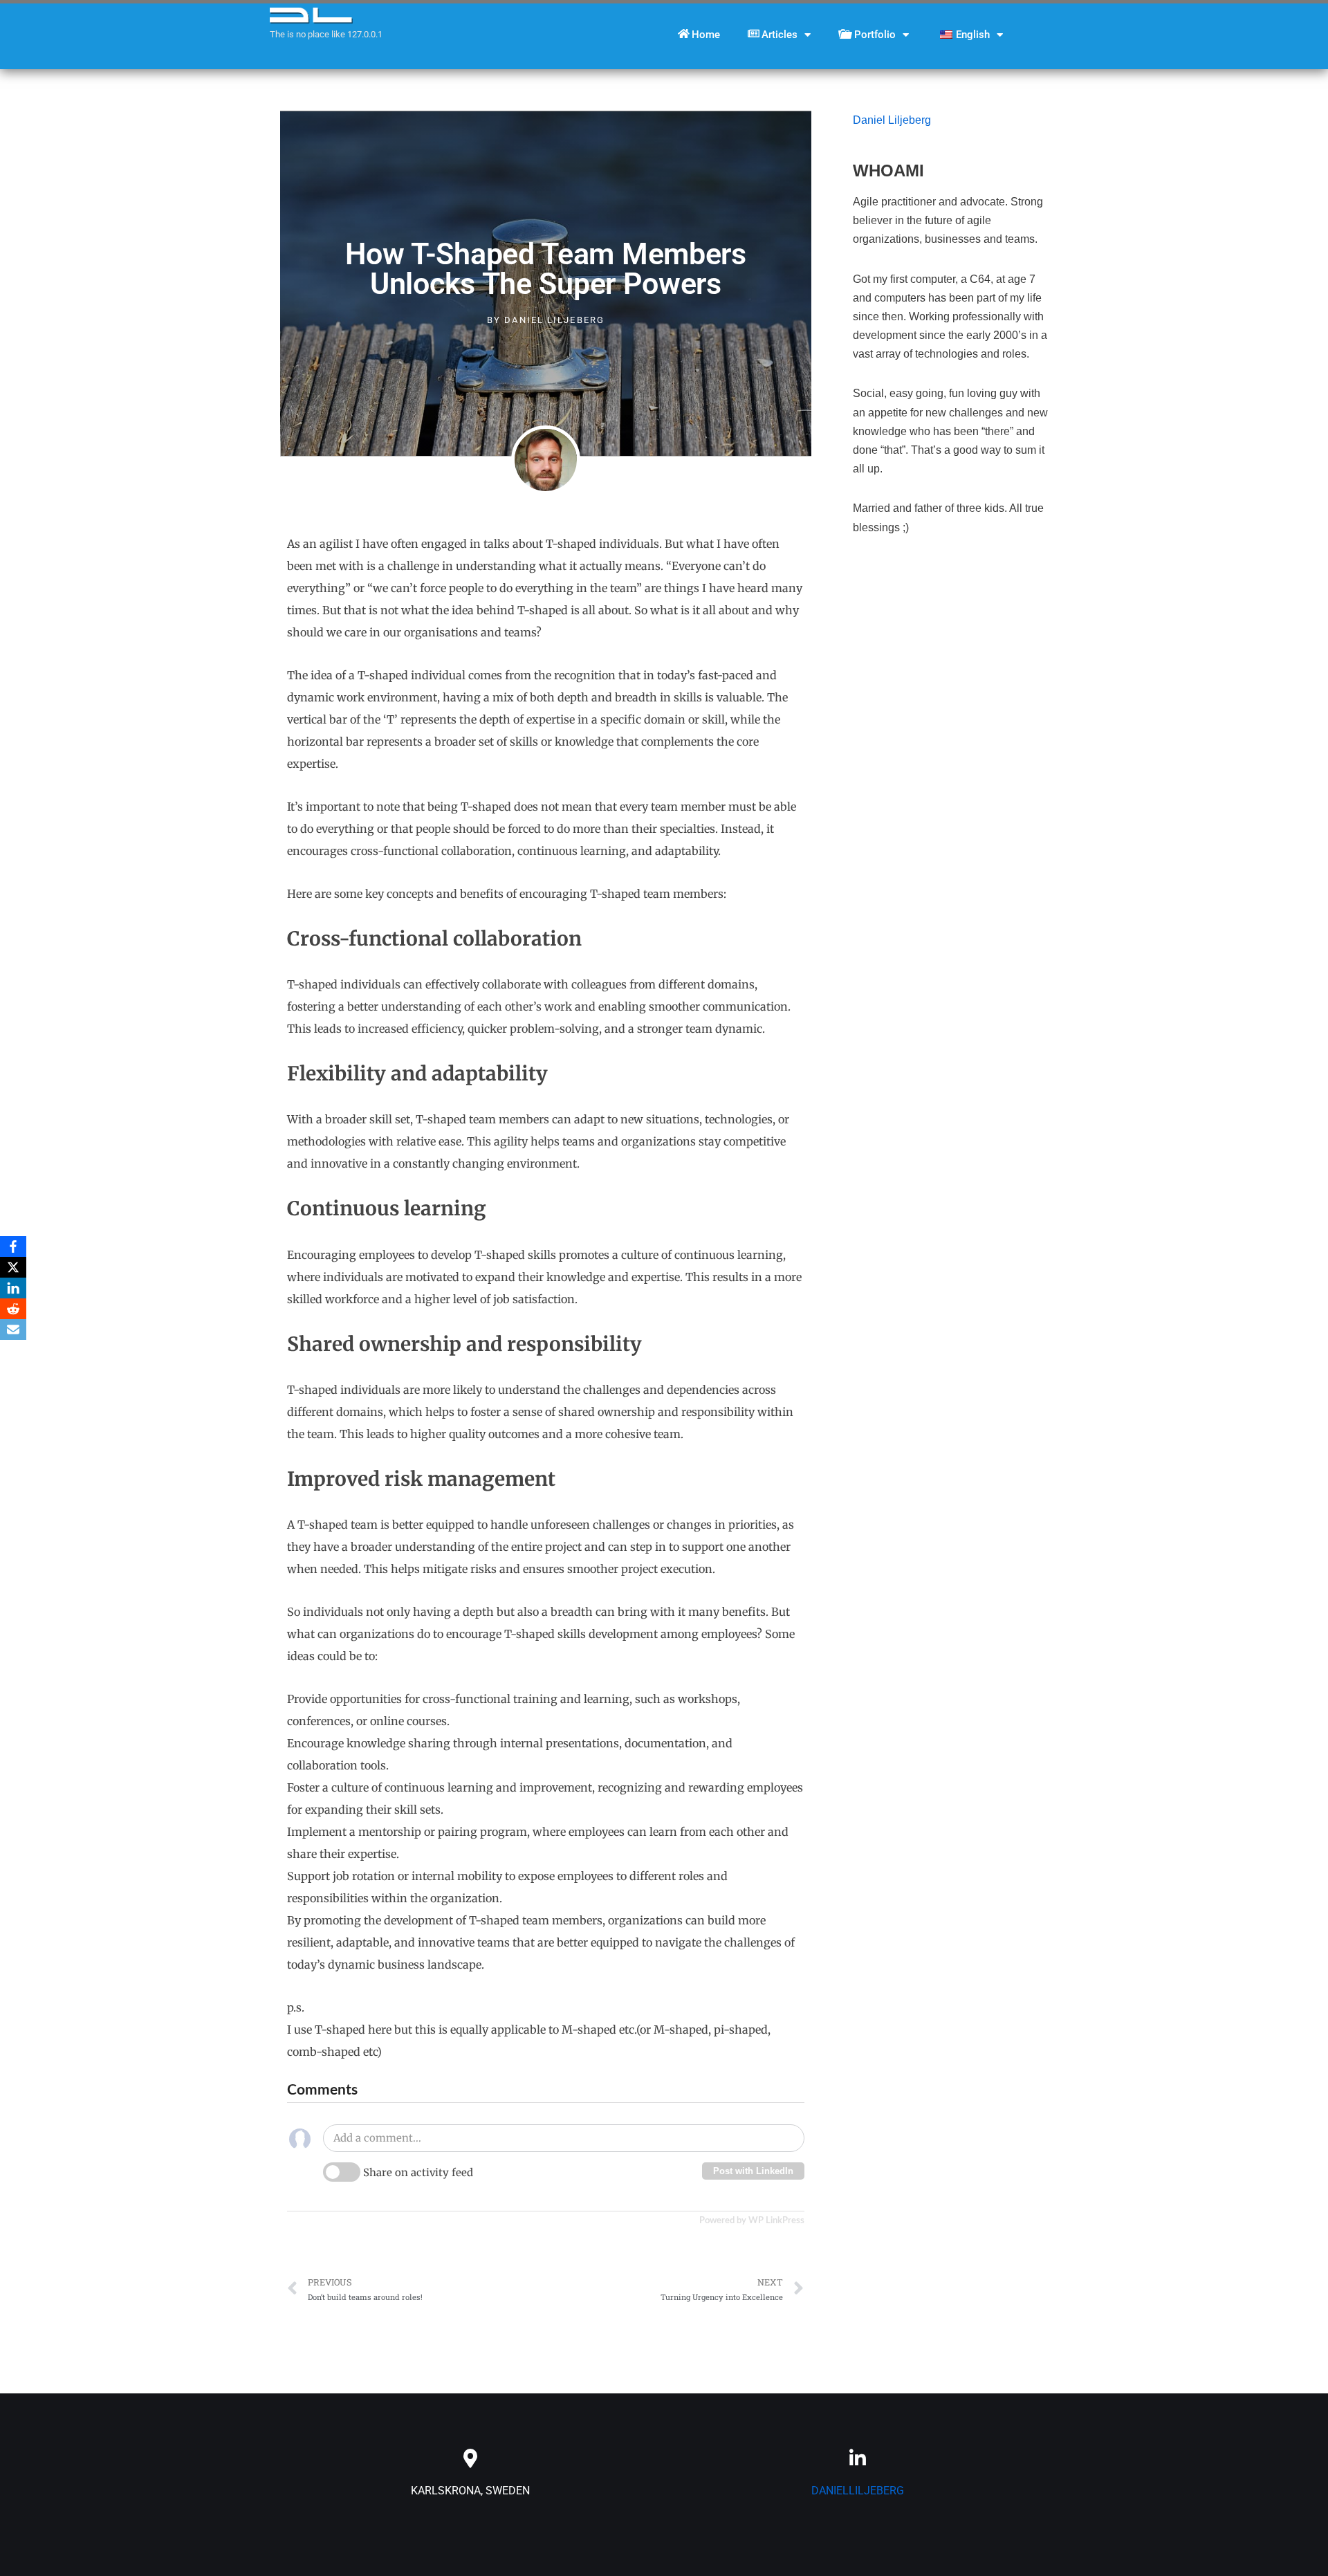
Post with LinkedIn (753, 2171)
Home (706, 35)
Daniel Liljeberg (892, 120)
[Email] (13, 1330)
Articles (780, 35)
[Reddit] (13, 1309)
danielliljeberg (858, 2491)
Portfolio (875, 35)
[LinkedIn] (13, 1288)
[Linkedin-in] (858, 2458)
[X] (13, 1267)
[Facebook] (13, 1246)
